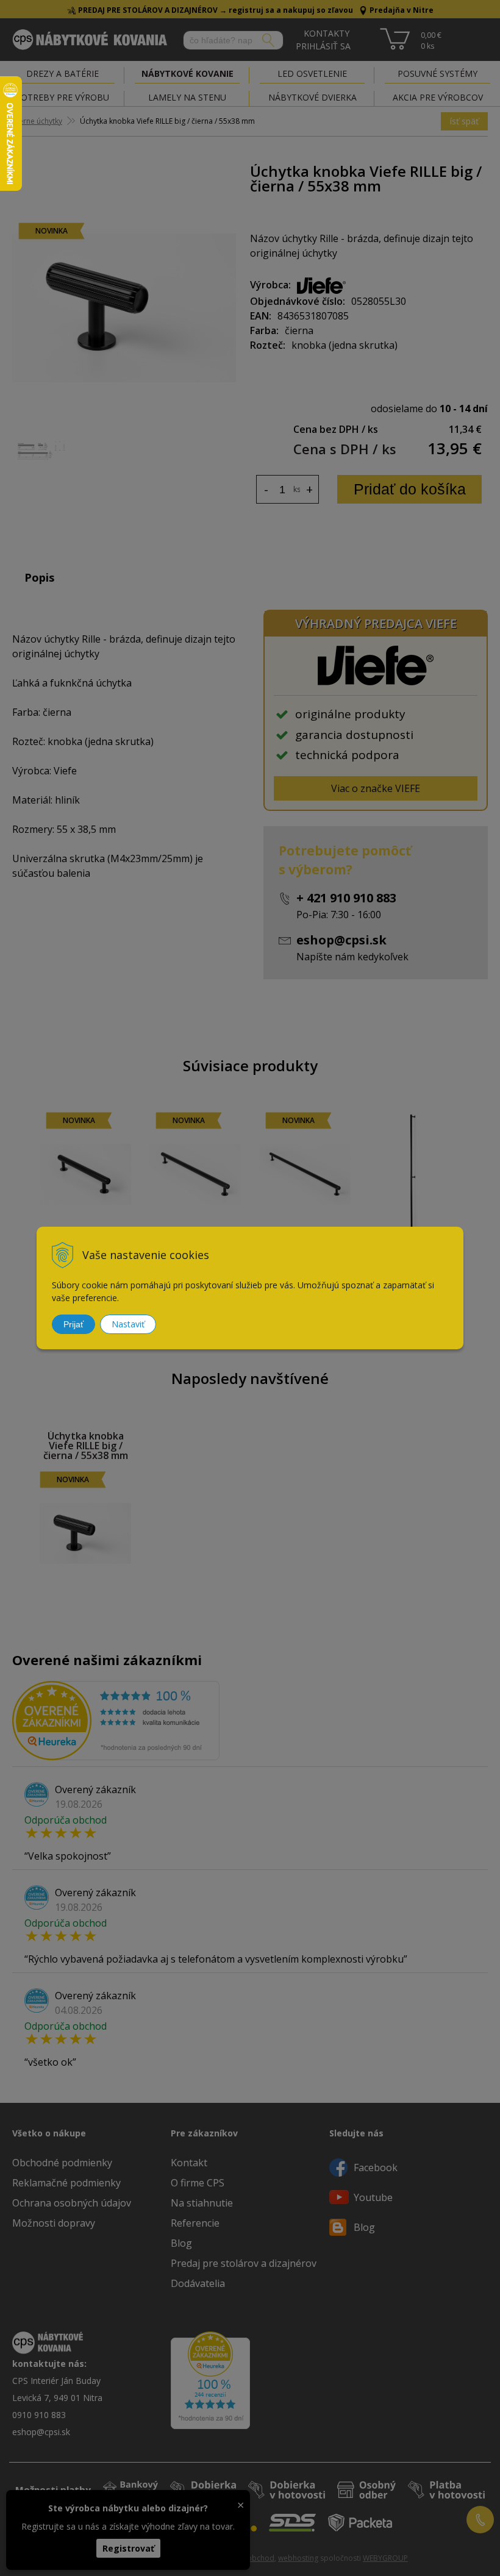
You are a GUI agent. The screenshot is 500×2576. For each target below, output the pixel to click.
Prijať (73, 1324)
